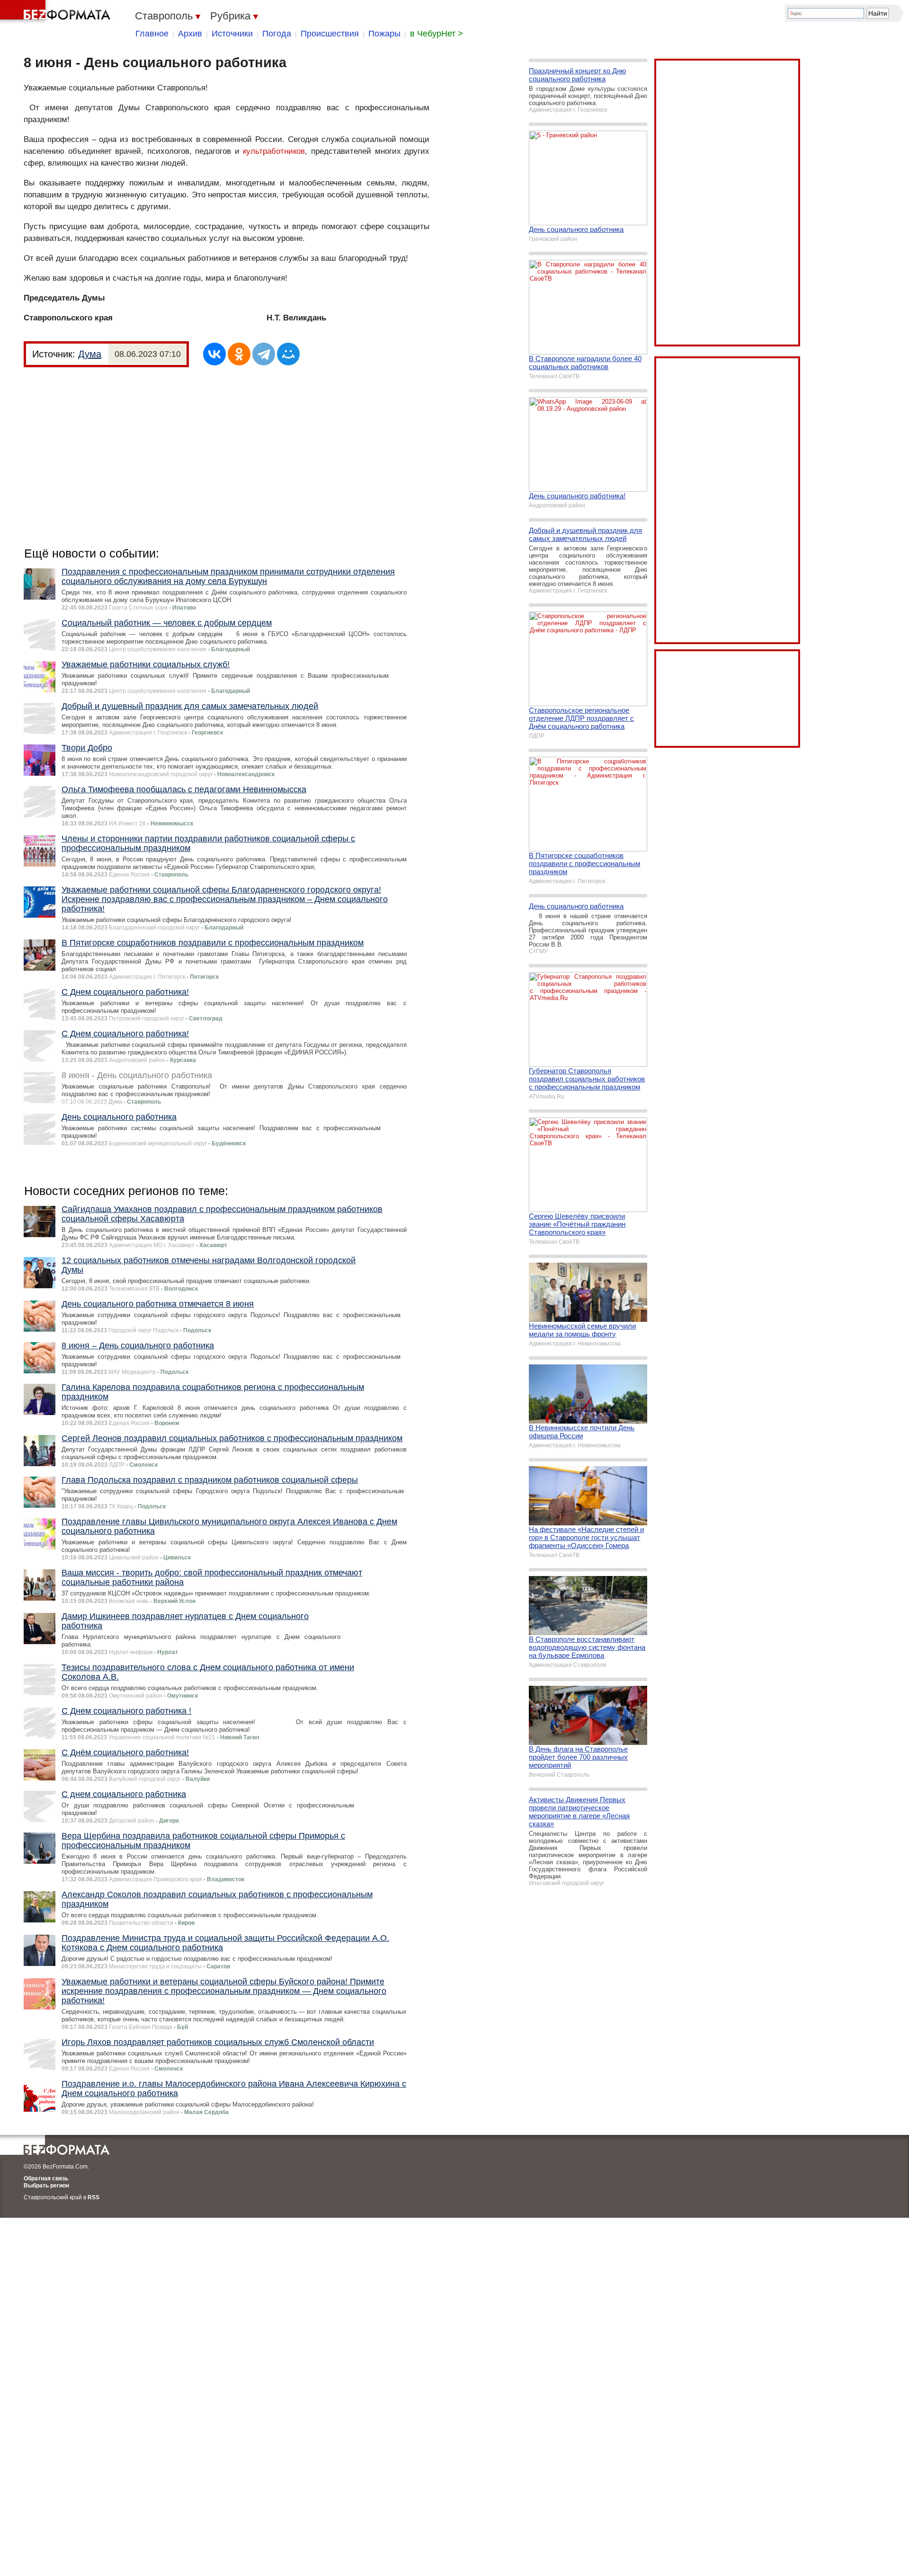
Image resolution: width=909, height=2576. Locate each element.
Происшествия (330, 34)
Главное (152, 34)
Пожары (384, 34)
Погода (277, 34)
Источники (232, 34)
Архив (190, 34)
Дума (90, 354)
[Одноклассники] (239, 354)
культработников (274, 151)
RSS (94, 2197)
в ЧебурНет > (437, 34)
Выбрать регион (46, 2186)
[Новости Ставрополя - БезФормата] (57, 12)
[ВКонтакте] (214, 354)
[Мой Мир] (288, 354)
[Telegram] (264, 354)
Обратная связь (46, 2178)
